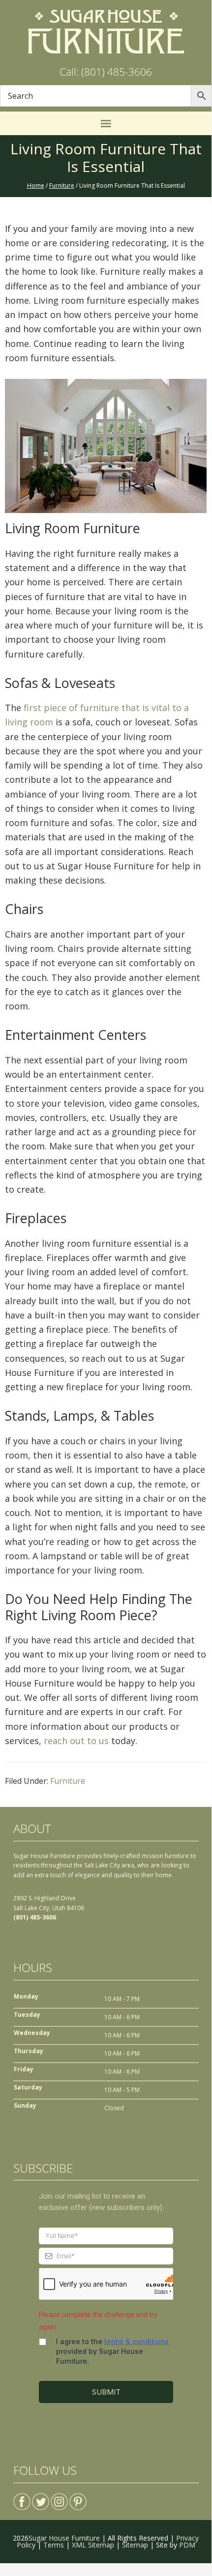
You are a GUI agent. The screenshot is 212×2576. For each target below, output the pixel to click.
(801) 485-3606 (35, 1917)
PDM (187, 2545)
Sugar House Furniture (64, 2538)
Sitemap (135, 2545)
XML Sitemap (93, 2545)
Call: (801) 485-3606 (106, 72)
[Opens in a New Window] (22, 2498)
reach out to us (75, 1741)
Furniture (68, 1781)
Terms (54, 2545)
